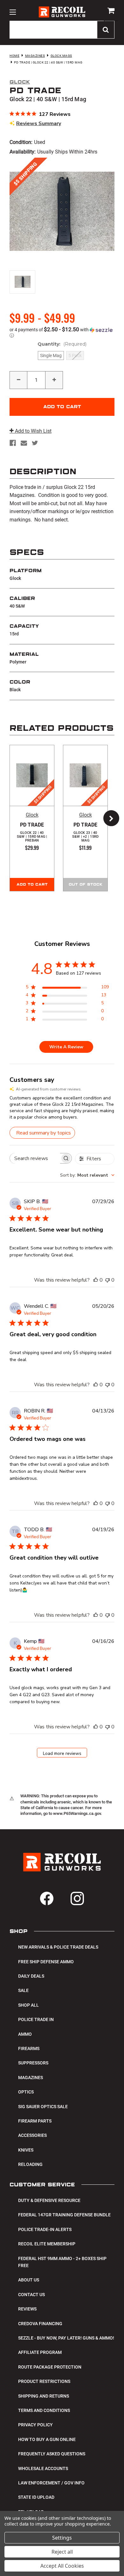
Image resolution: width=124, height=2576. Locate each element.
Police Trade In (36, 2019)
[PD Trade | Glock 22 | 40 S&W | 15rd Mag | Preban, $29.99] (32, 775)
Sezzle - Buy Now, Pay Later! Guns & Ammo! (66, 2338)
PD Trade (32, 832)
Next (108, 818)
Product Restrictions (44, 2381)
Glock (32, 815)
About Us (29, 2280)
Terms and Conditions (44, 2410)
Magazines (31, 2078)
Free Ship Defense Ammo (46, 1962)
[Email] (24, 443)
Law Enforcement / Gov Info (51, 2483)
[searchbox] (35, 1158)
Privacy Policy (35, 2425)
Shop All (28, 2005)
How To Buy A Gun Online (47, 2439)
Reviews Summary (39, 124)
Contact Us (31, 2295)
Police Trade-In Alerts (45, 2229)
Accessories (32, 2135)
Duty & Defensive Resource (49, 2200)
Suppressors (33, 2063)
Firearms (29, 2048)
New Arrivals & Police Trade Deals (58, 1947)
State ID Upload (36, 2497)
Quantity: (62, 344)
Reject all (62, 2552)
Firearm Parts (35, 2121)
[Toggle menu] (13, 12)
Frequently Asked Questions (52, 2454)
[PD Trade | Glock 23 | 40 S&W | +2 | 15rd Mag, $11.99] (85, 775)
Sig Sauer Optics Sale (43, 2107)
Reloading (30, 2164)
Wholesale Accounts (43, 2468)
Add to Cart (32, 885)
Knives (26, 2150)
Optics (26, 2092)
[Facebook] (13, 443)
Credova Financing (40, 2324)
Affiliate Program (40, 2352)
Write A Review (66, 1047)
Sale (23, 1990)
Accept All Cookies (62, 2566)
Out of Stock (86, 885)
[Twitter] (35, 443)
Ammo (25, 2034)
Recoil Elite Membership (47, 2244)
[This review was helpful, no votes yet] (96, 1280)
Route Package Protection (50, 2367)
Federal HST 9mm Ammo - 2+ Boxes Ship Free (62, 2262)
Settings (62, 2538)
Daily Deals (31, 1976)
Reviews (27, 2309)
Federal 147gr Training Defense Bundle (64, 2215)
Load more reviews (62, 1753)
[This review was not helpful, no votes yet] (107, 1280)
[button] (62, 333)
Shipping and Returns (44, 2396)
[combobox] (87, 1175)
